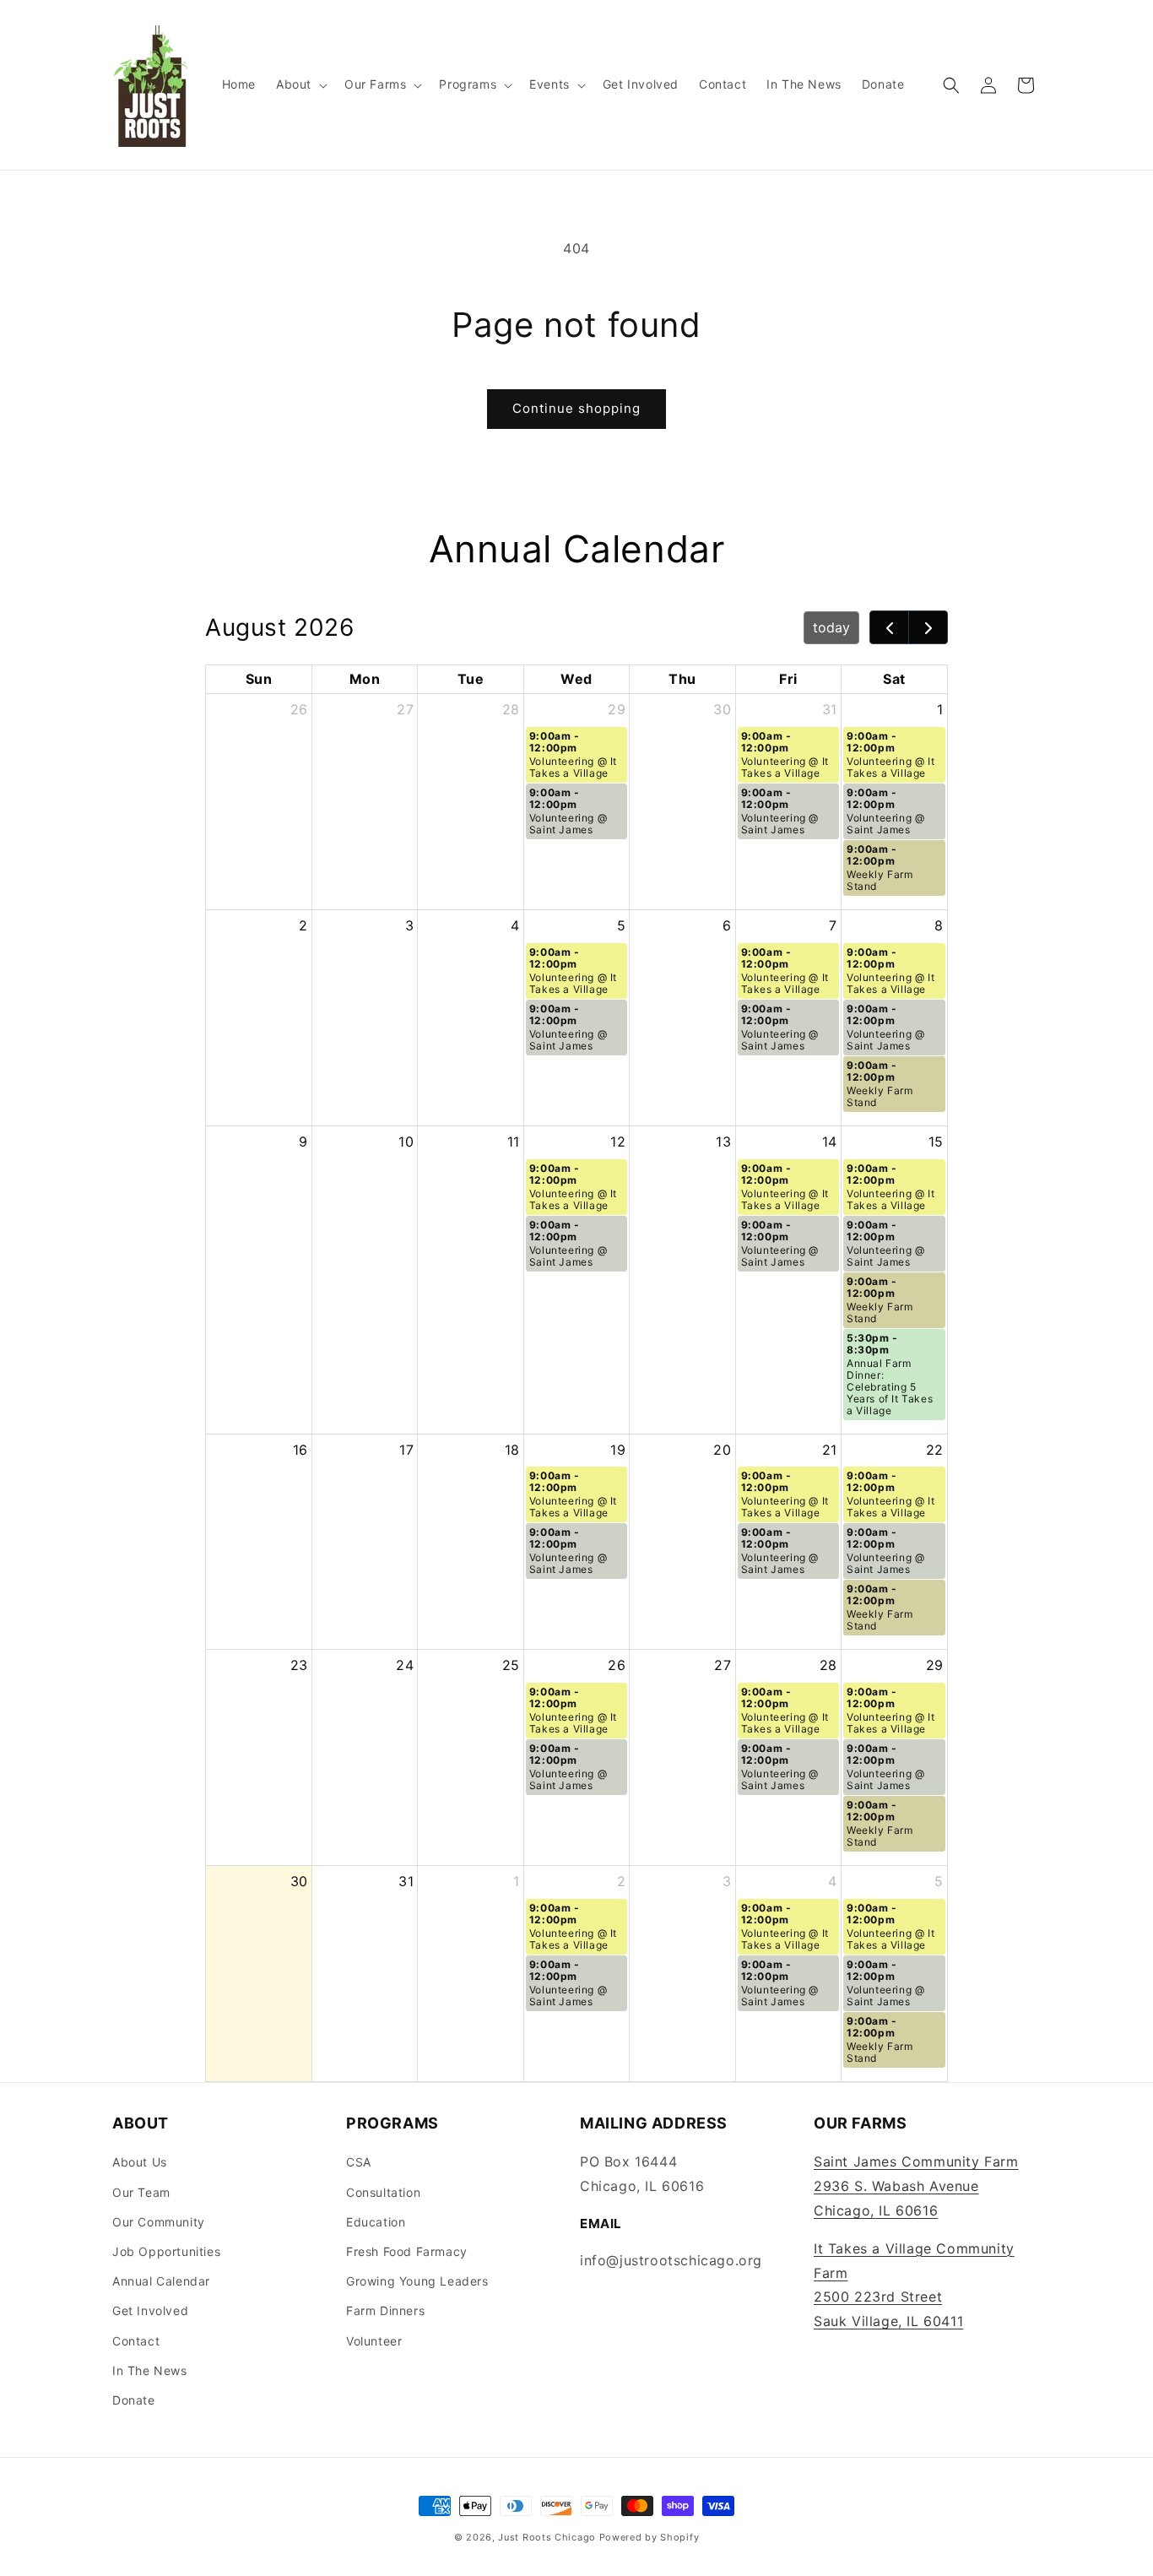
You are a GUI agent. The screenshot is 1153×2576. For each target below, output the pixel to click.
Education (376, 2222)
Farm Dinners (385, 2310)
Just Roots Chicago (547, 2537)
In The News (150, 2370)
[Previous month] (889, 627)
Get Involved (150, 2310)
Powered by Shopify (650, 2537)
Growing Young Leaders (417, 2281)
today (831, 627)
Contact (136, 2341)
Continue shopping (576, 408)
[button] (300, 84)
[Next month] (928, 627)
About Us (140, 2162)
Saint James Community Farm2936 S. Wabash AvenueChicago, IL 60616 (916, 2186)
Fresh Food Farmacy (407, 2251)
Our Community (159, 2222)
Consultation (383, 2192)
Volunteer (374, 2341)
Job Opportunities (166, 2251)
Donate (134, 2400)
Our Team (141, 2192)
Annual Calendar (161, 2281)
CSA (359, 2162)
